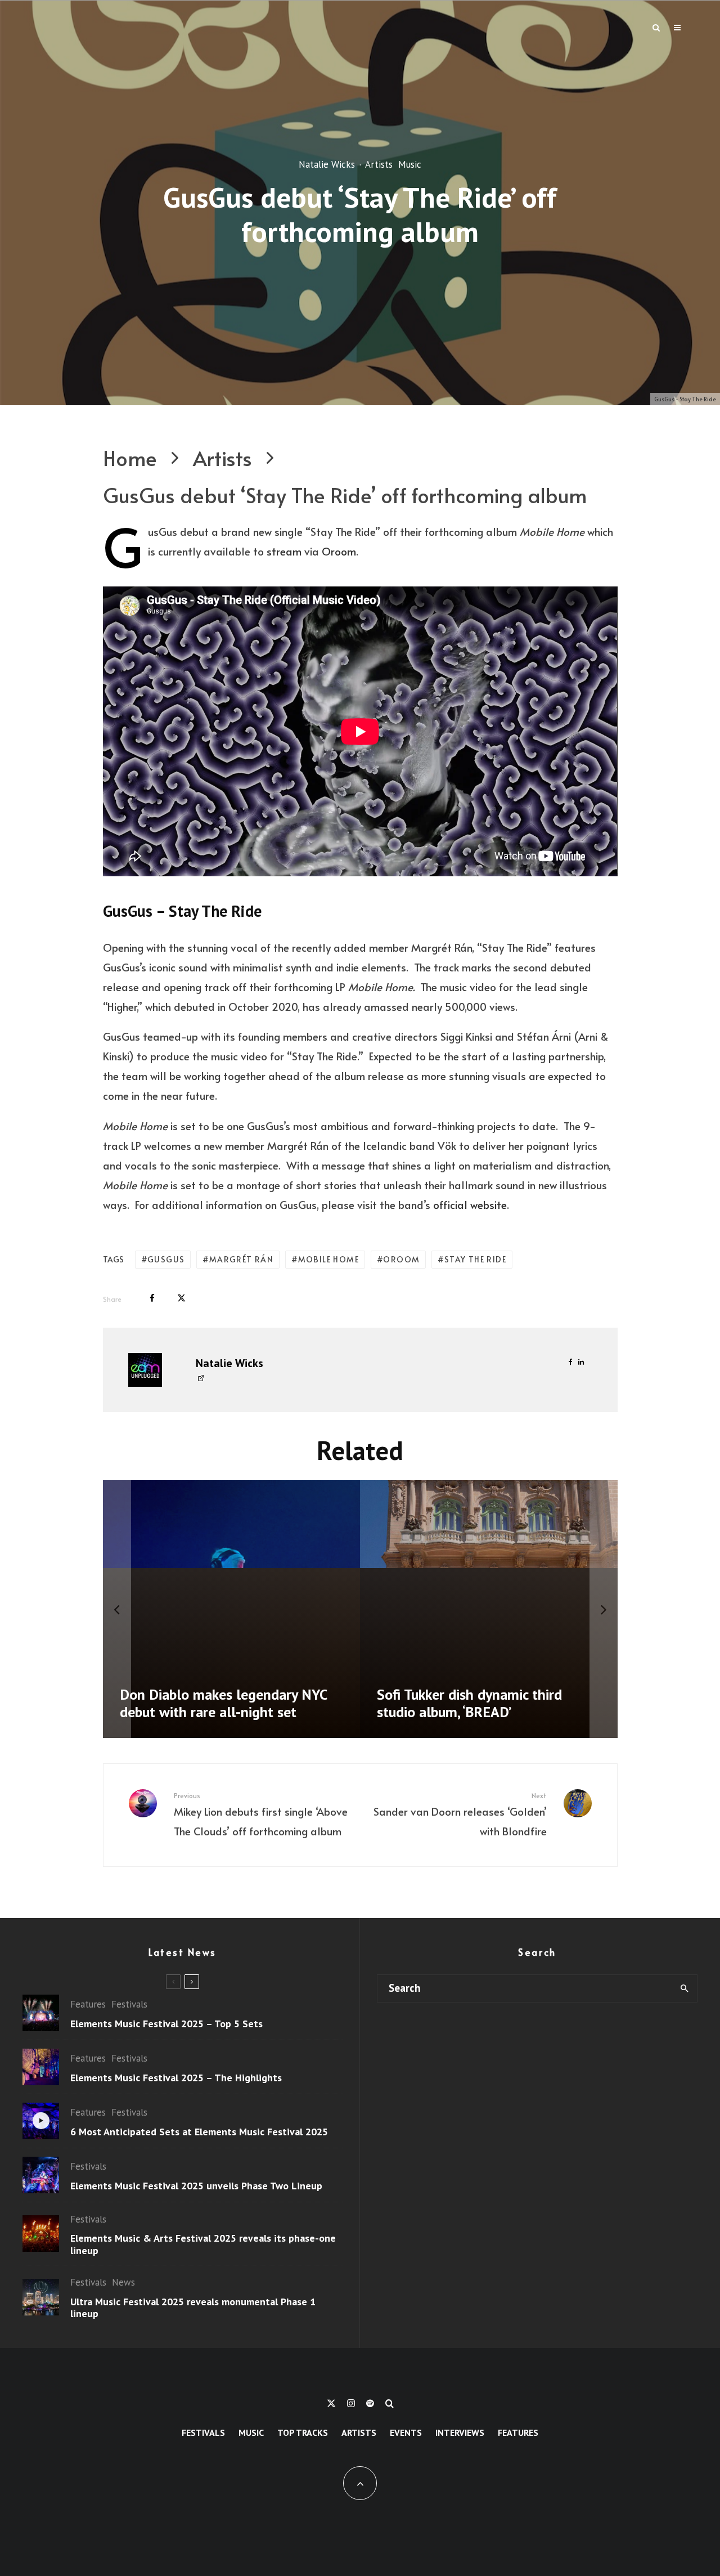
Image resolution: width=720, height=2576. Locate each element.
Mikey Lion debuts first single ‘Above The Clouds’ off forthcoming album (261, 1815)
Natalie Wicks (327, 164)
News (123, 2282)
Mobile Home (328, 1259)
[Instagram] (351, 2403)
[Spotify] (370, 2403)
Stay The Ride (475, 1259)
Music (410, 164)
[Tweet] (181, 1298)
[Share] (152, 1298)
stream (284, 551)
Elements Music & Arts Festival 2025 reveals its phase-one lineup (203, 2244)
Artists (379, 164)
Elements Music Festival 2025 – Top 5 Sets (166, 2024)
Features (88, 2004)
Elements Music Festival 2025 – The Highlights (176, 2078)
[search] (684, 1988)
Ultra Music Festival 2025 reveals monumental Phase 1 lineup (193, 2308)
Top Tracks (303, 2432)
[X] (331, 2403)
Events (406, 2432)
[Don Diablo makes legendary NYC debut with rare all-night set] (232, 1609)
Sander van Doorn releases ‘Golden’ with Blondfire (460, 1815)
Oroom (339, 551)
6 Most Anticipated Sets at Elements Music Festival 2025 (199, 2132)
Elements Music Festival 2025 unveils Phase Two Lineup (196, 2186)
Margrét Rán (241, 1259)
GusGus (166, 1259)
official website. (471, 1204)
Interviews (460, 2432)
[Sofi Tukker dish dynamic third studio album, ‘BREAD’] (489, 1609)
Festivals (129, 2004)
